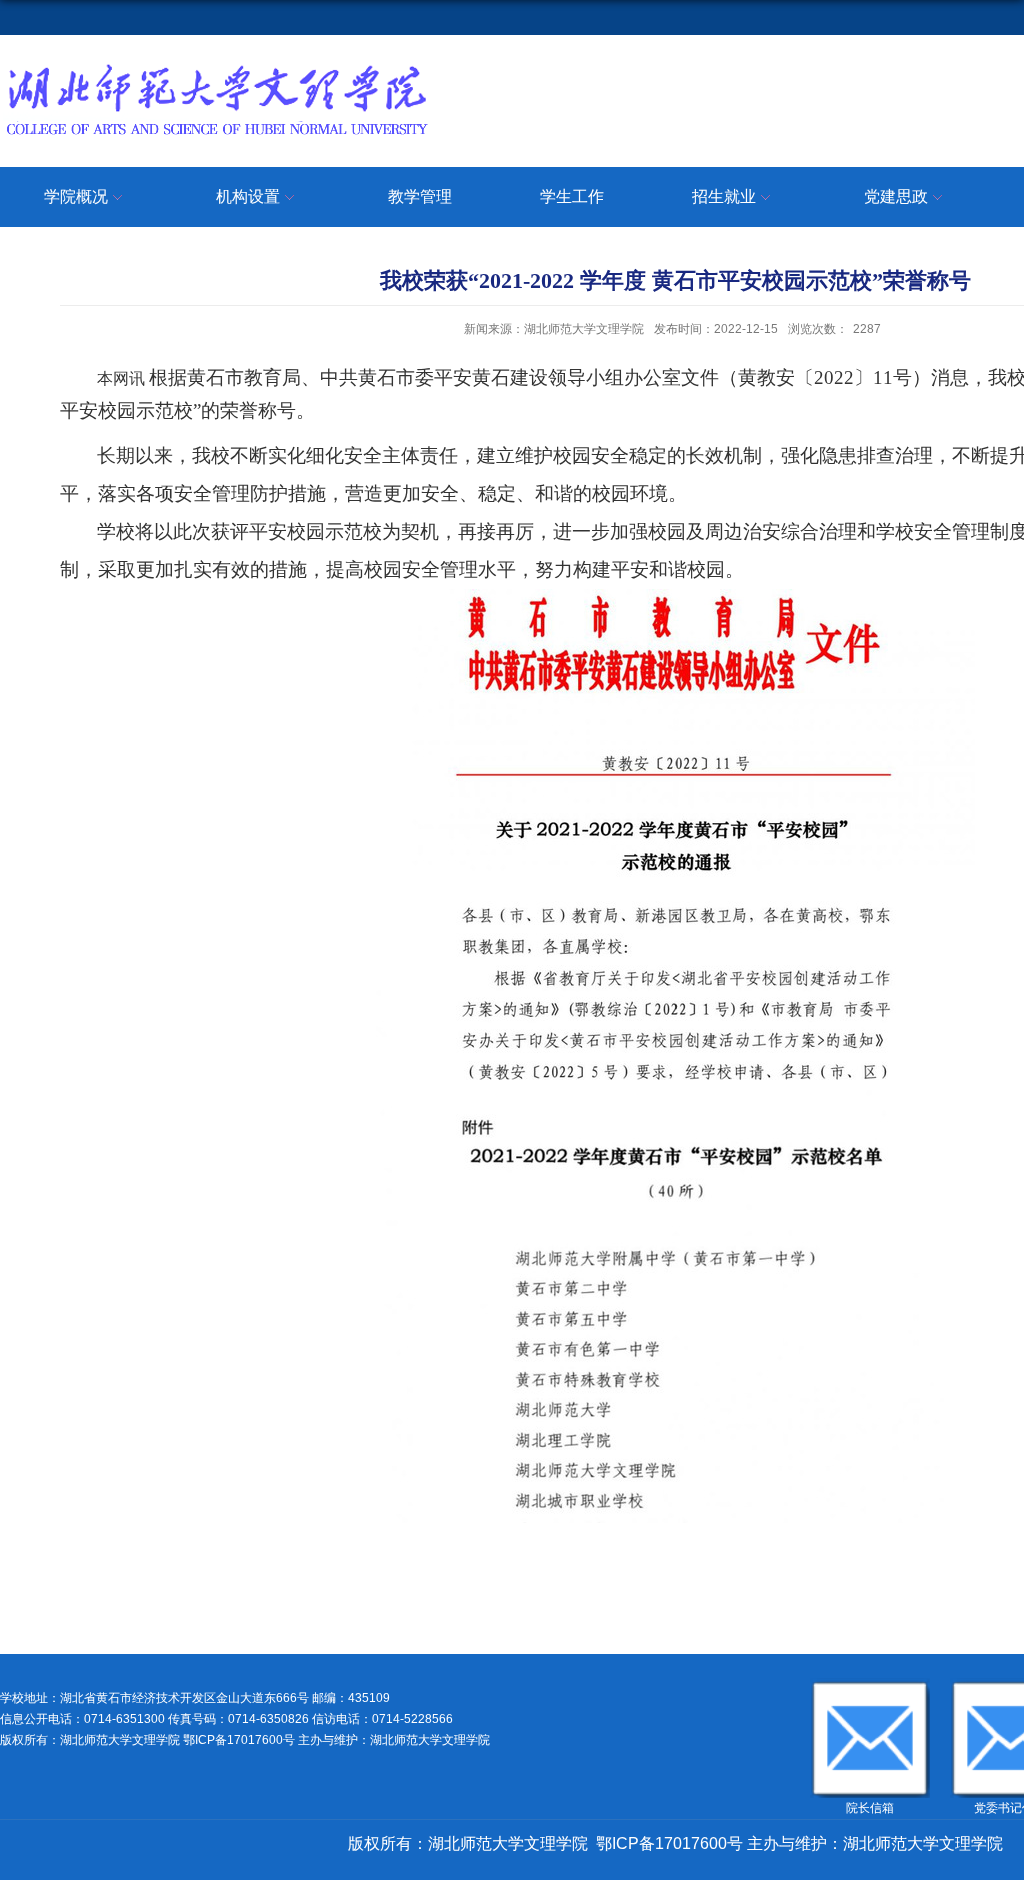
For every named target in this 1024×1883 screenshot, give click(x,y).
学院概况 (76, 196)
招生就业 (724, 196)
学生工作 (572, 196)
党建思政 (896, 196)
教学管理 (420, 196)
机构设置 (248, 196)
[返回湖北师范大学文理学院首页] (216, 67)
